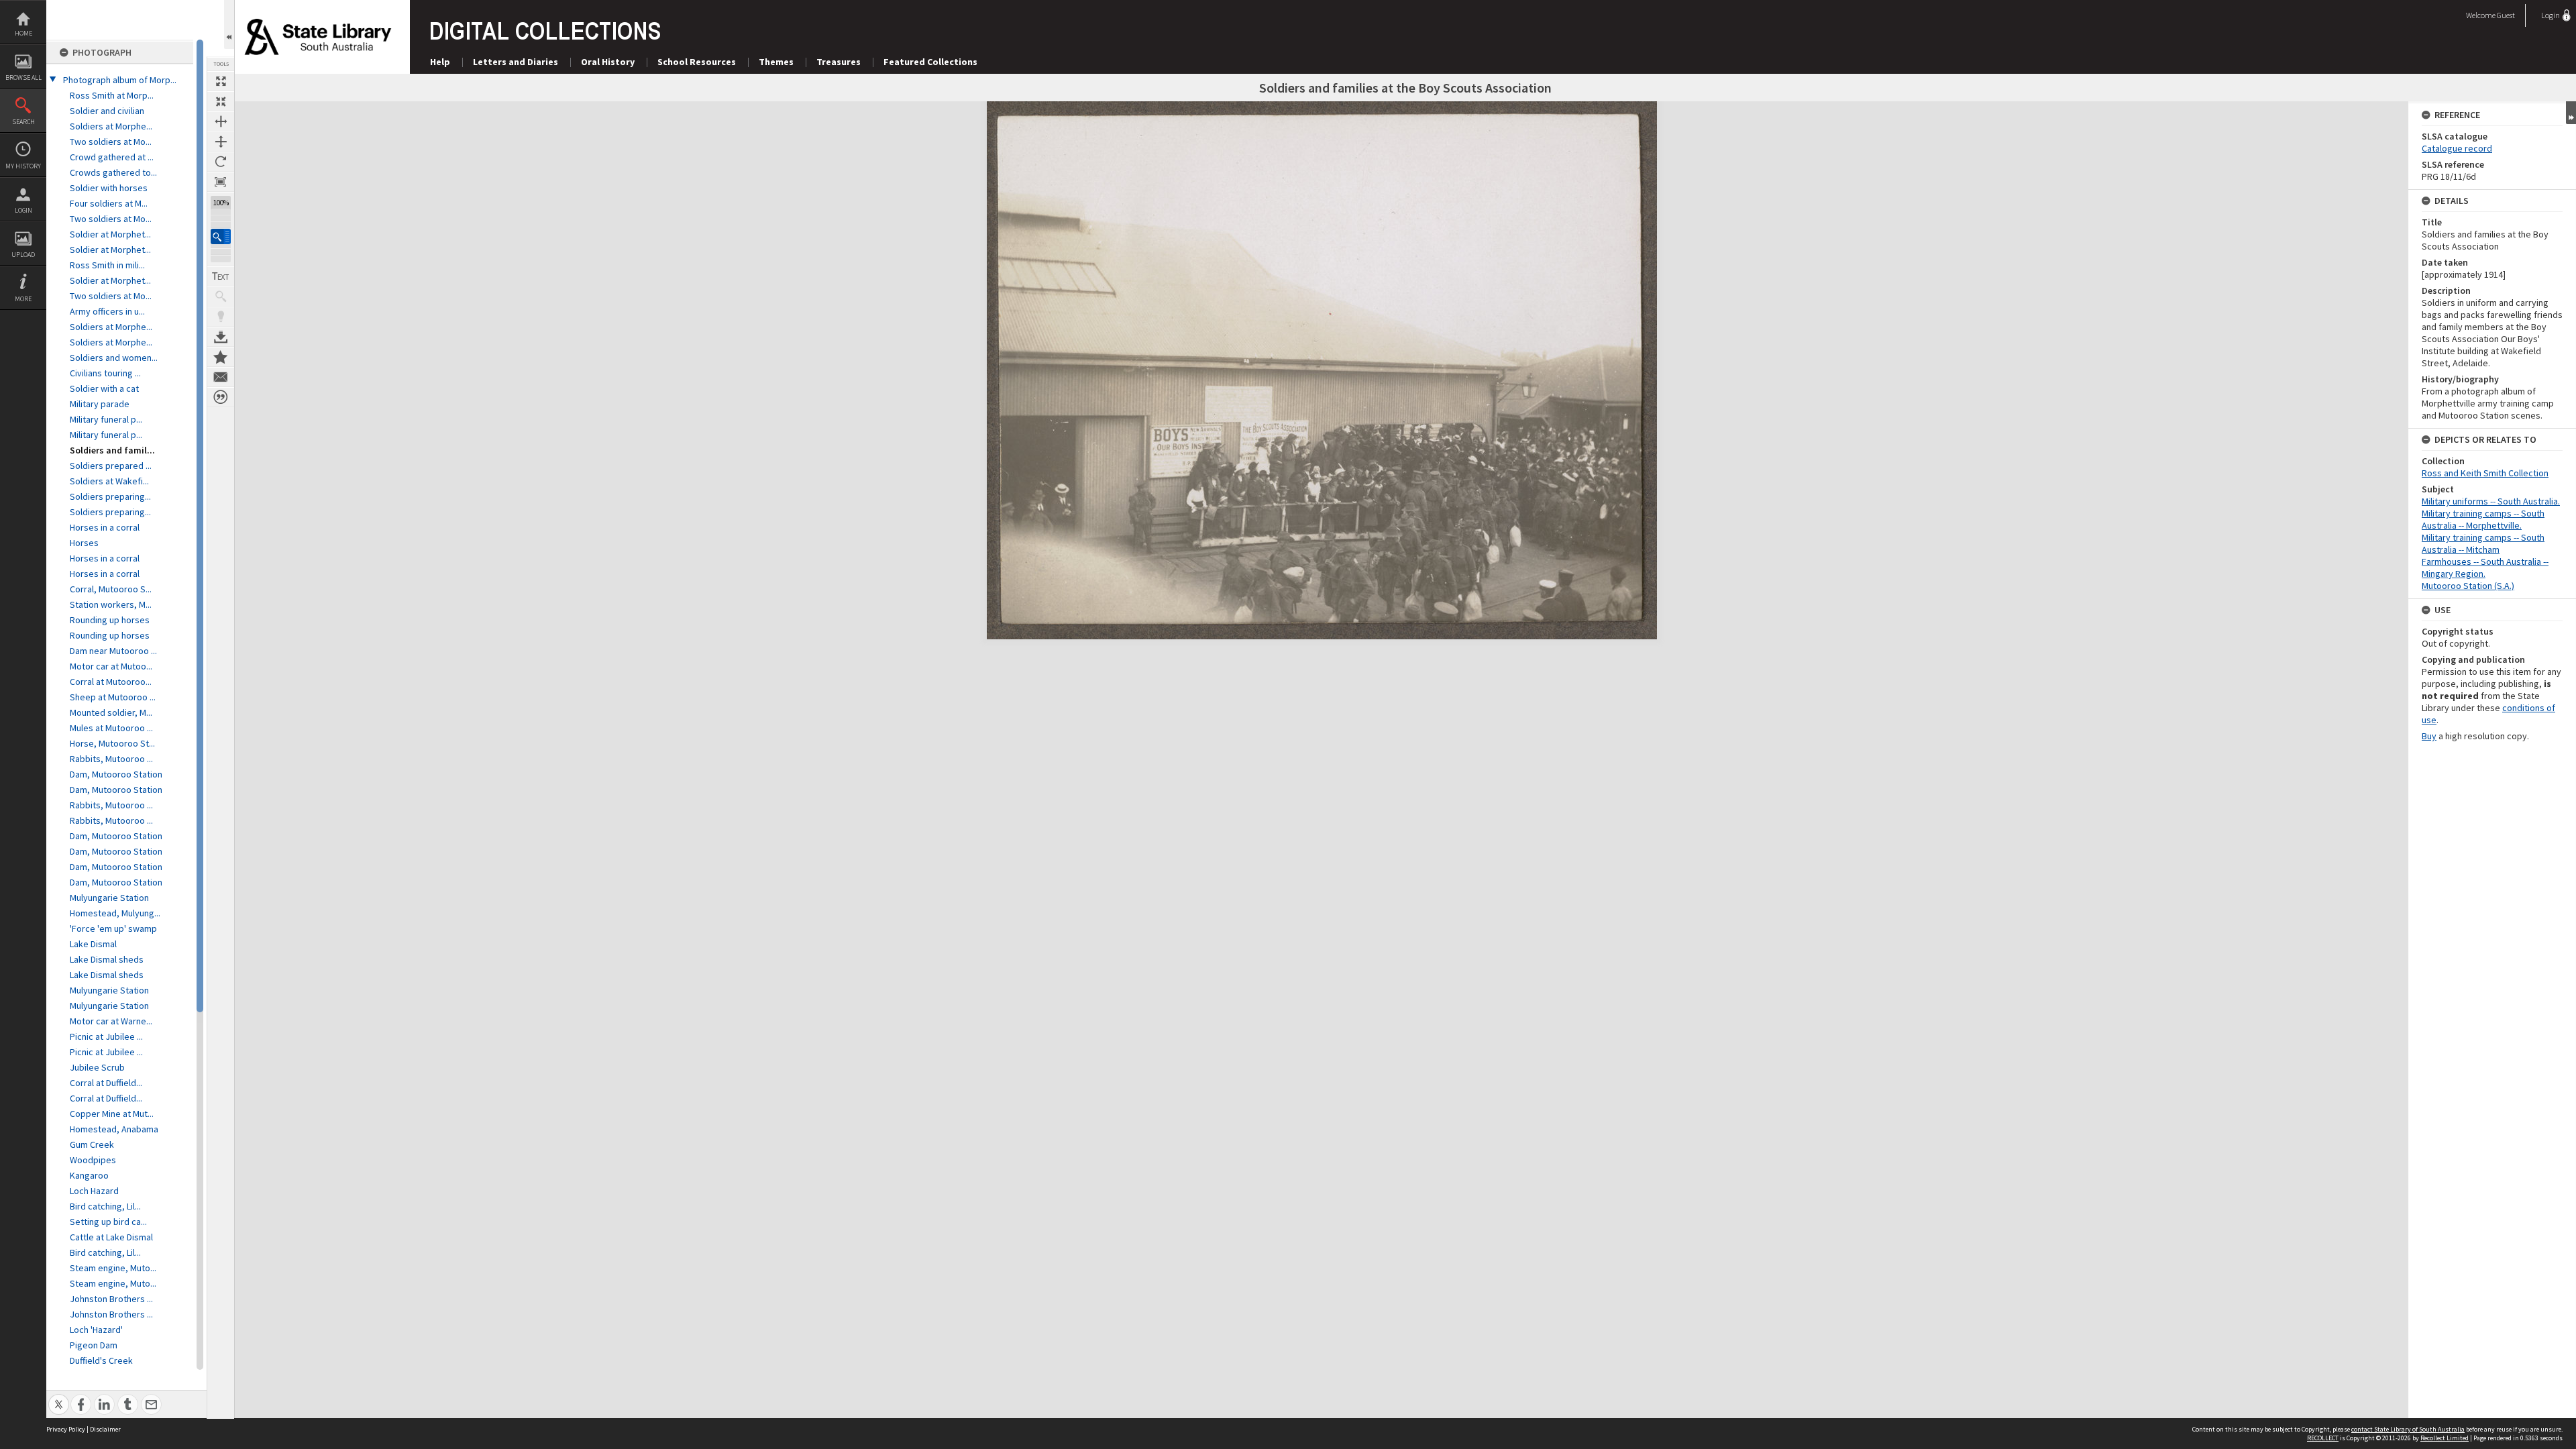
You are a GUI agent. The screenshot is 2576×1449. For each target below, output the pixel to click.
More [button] (23, 299)
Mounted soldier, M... (111, 712)
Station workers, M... (111, 604)
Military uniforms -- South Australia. (2491, 501)
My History (23, 166)
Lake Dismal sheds (107, 959)
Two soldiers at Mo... (111, 142)
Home (23, 33)
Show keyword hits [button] (221, 297)
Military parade (100, 404)
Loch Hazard (94, 1191)
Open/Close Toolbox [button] (229, 24)
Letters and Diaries (516, 62)
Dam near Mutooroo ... (113, 651)
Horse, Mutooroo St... (112, 743)
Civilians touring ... (105, 373)
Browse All (23, 77)
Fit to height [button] (221, 142)
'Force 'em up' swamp (113, 928)
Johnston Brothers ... (111, 1299)
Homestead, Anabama (114, 1129)
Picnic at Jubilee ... (106, 1036)
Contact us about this (221, 377)
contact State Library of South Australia (2408, 1429)
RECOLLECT (2323, 1438)
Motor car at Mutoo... (111, 666)
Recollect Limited (2445, 1438)
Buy (2429, 736)
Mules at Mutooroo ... (111, 728)
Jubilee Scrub (97, 1067)
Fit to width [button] (221, 121)
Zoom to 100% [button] (221, 182)
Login (23, 210)
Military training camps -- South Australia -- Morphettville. (2483, 519)
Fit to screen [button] (221, 101)
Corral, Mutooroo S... (111, 589)
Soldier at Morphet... (110, 234)
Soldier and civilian (107, 111)
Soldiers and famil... (112, 450)
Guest (2506, 15)
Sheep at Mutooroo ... (113, 697)
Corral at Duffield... (106, 1083)
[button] (221, 236)
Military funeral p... (106, 419)
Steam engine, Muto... (113, 1268)
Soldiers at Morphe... (111, 126)
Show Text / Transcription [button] (221, 276)
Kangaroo (89, 1175)
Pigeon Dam (94, 1345)
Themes (776, 62)
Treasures (839, 62)
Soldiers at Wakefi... (109, 481)
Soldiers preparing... (110, 496)
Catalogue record (2457, 148)
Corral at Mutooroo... (111, 682)
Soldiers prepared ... (111, 466)
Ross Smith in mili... (107, 265)
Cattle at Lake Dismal (111, 1237)
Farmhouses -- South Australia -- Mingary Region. (2485, 568)
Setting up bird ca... (108, 1222)
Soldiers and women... (114, 358)
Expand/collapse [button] (2571, 113)
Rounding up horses (110, 620)
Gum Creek (92, 1144)
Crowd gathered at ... (112, 157)
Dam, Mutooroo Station (116, 774)
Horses (84, 543)
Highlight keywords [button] (221, 317)
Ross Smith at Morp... (112, 95)
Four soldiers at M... (109, 203)
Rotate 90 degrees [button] (221, 162)
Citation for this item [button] (221, 397)
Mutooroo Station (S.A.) (2468, 586)
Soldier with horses (109, 188)
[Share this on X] (59, 1397)
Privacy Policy (66, 1429)
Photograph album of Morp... (120, 80)
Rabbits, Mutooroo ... (111, 759)
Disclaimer (105, 1429)
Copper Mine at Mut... (112, 1114)
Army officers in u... (107, 311)
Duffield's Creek (101, 1360)
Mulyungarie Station (109, 898)
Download (221, 337)
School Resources (697, 62)
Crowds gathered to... (113, 172)
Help (440, 62)
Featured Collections (930, 62)
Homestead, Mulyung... (115, 913)
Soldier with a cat (104, 388)
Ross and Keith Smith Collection (2485, 473)
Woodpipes (93, 1160)
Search (23, 122)
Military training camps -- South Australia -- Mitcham (2483, 543)
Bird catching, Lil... (105, 1206)
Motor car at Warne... (111, 1021)
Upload (23, 255)
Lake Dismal (93, 944)
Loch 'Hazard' (96, 1330)
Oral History (608, 62)
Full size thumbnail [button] (221, 81)
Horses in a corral (105, 527)
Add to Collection (221, 357)
